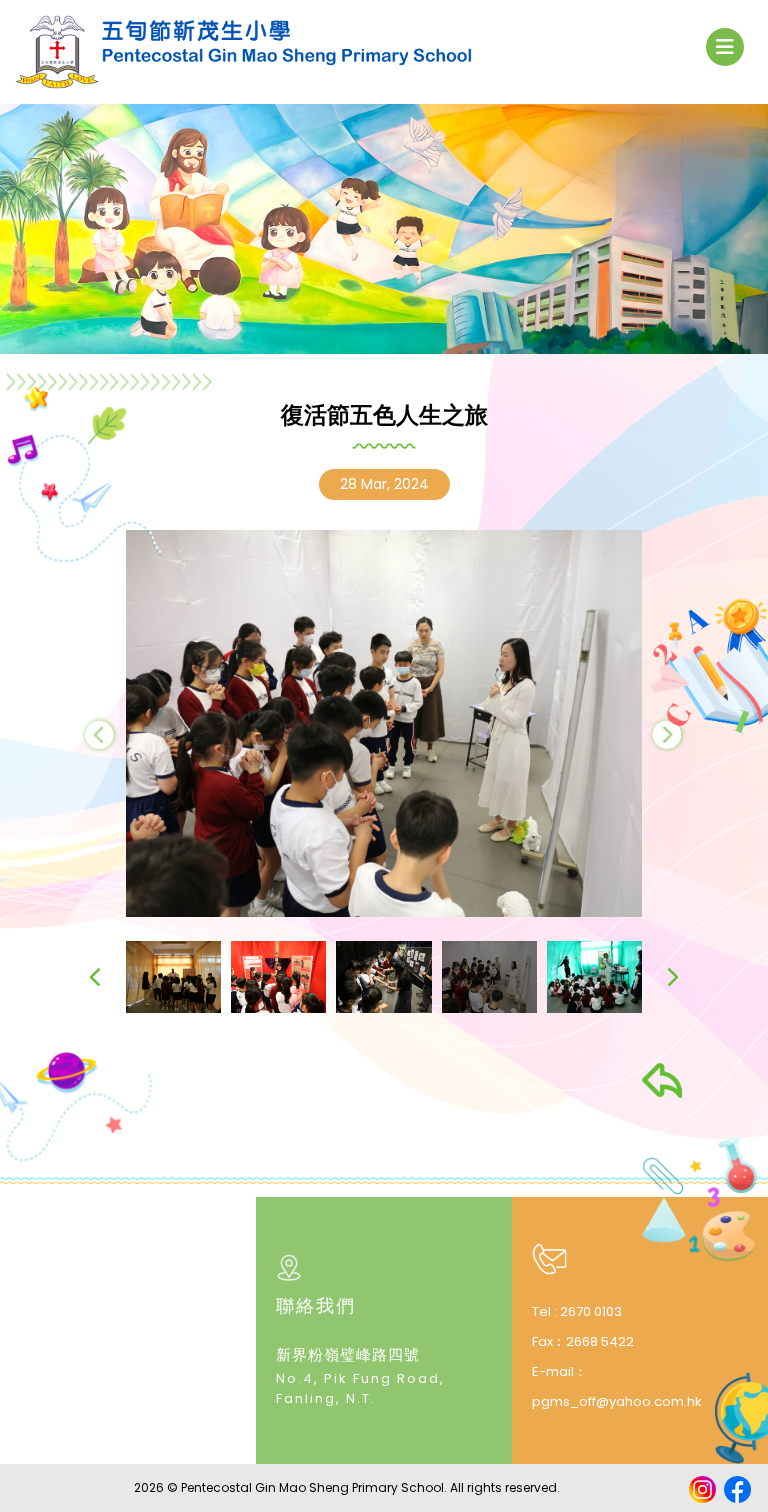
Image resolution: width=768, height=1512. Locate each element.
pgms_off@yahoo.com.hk (617, 1401)
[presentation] (100, 734)
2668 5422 (600, 1341)
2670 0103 (591, 1311)
